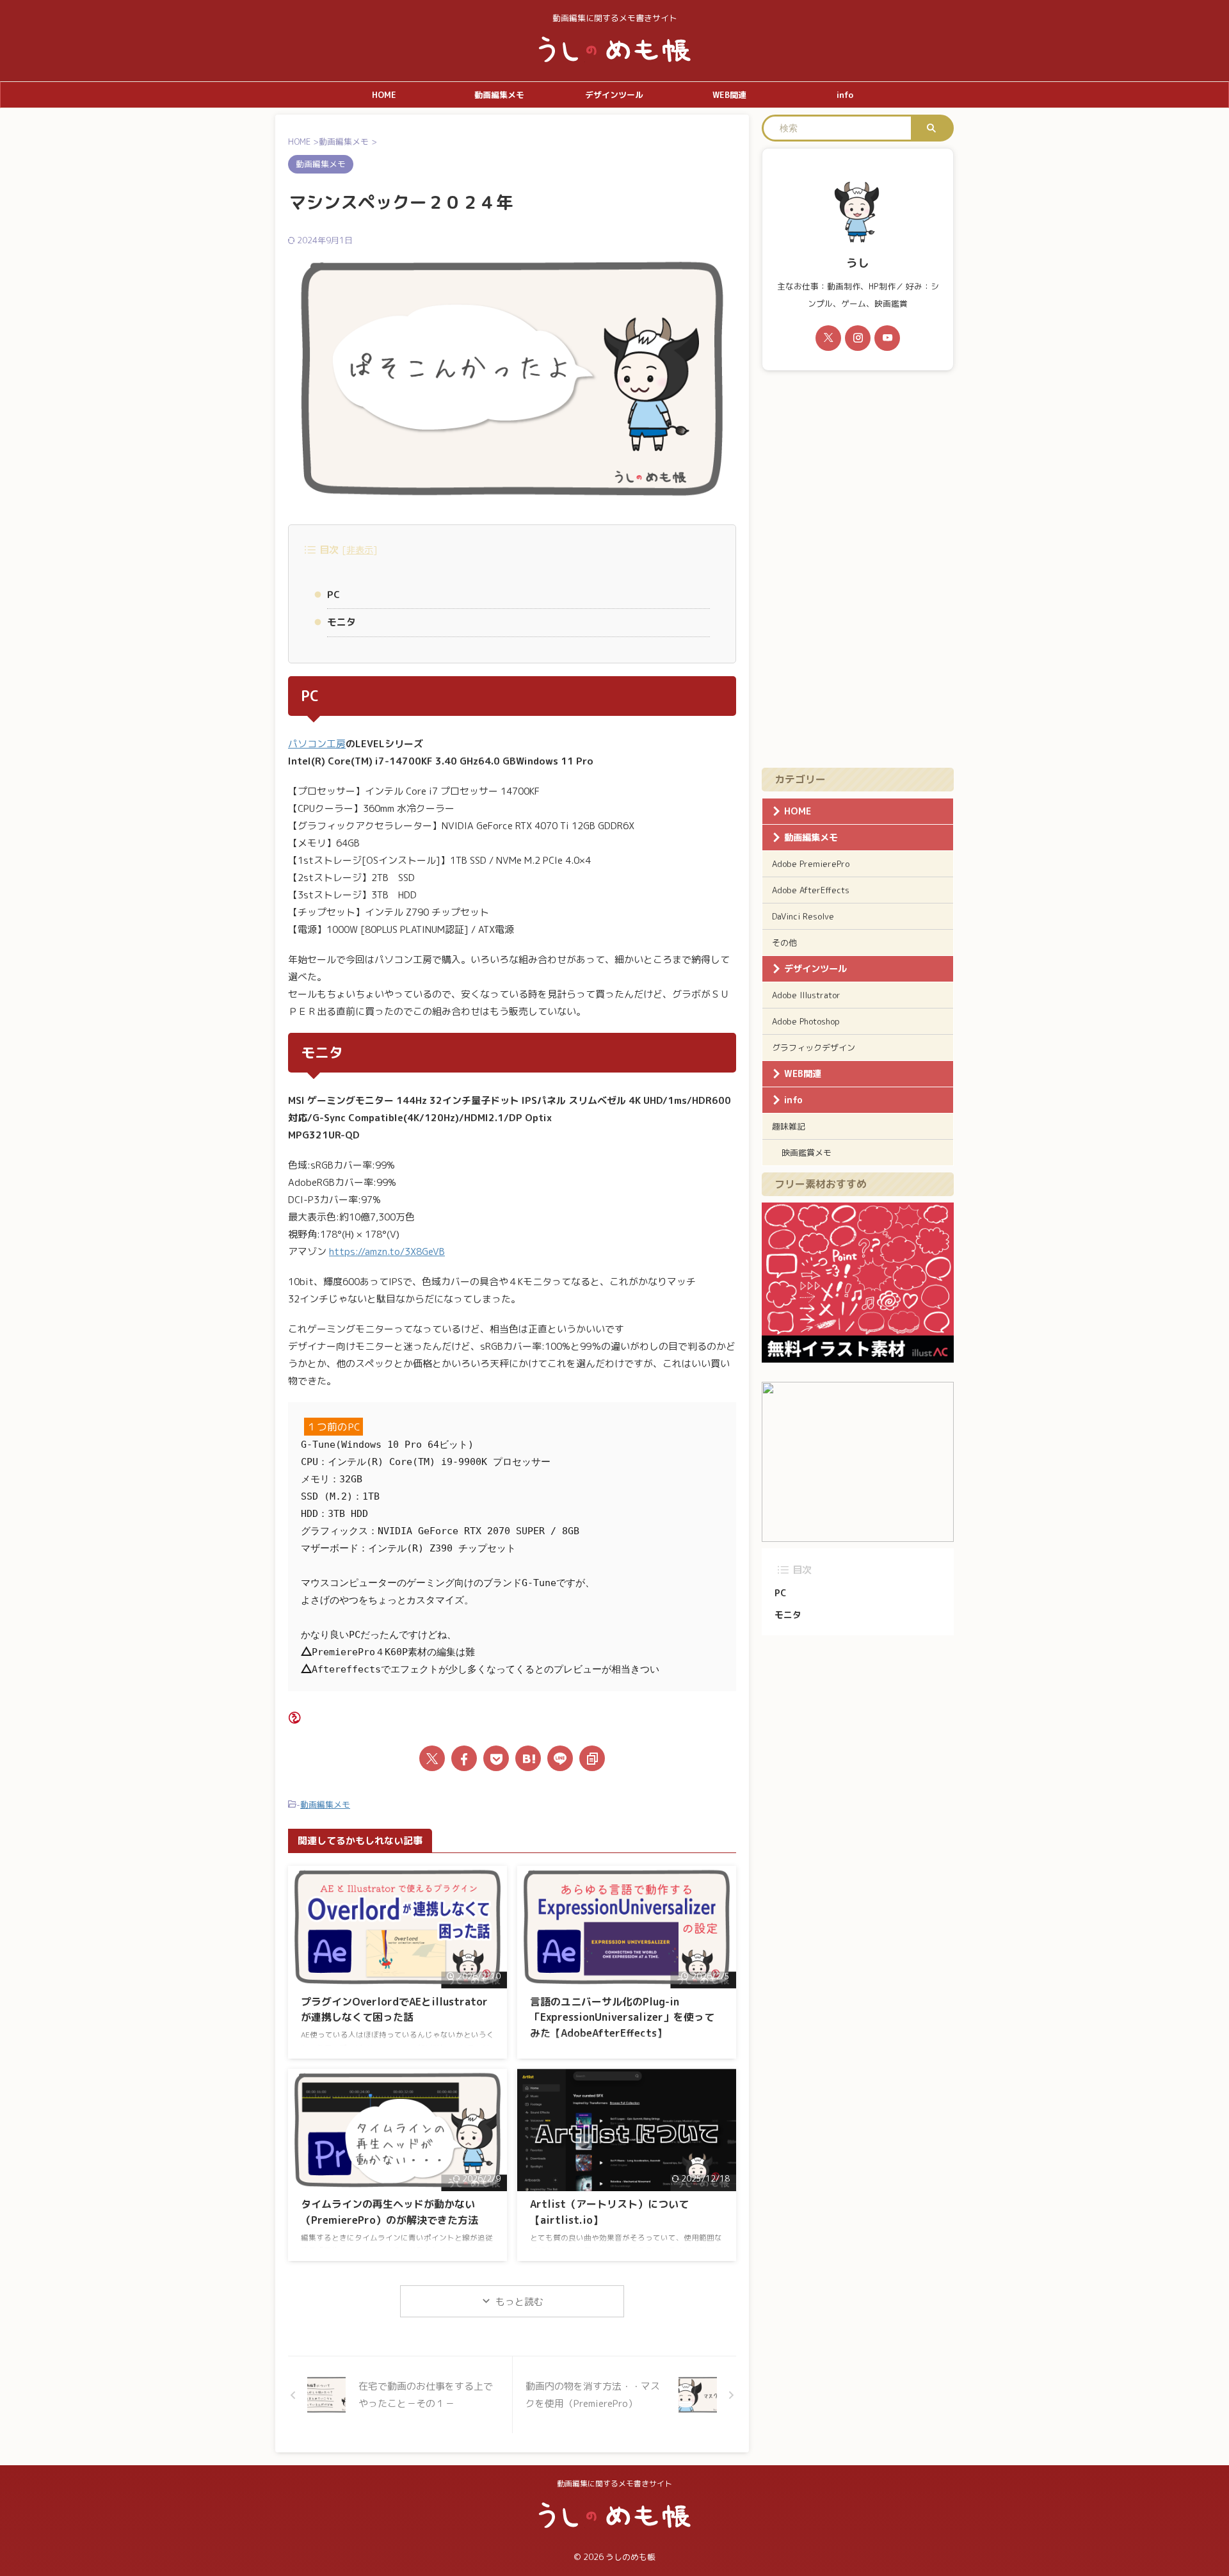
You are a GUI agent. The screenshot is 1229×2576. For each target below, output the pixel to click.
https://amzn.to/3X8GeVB (387, 1252)
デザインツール (614, 95)
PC (333, 595)
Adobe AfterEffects (811, 890)
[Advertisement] (858, 569)
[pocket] (496, 1758)
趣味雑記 (789, 1126)
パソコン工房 (317, 744)
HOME (384, 95)
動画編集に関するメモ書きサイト (614, 2483)
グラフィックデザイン (814, 1048)
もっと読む (519, 2302)
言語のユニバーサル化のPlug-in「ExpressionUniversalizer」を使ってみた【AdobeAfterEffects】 (622, 2017)
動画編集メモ (499, 95)
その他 (784, 943)
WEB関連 (729, 95)
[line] (560, 1758)
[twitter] (432, 1758)
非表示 (360, 550)
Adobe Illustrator (806, 995)
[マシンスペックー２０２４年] (528, 1758)
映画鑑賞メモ (807, 1153)
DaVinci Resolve (803, 916)
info (845, 95)
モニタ (341, 622)
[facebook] (464, 1758)
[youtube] (887, 338)
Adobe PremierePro (811, 864)
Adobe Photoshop (806, 1021)
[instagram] (858, 338)
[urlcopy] (592, 1758)
